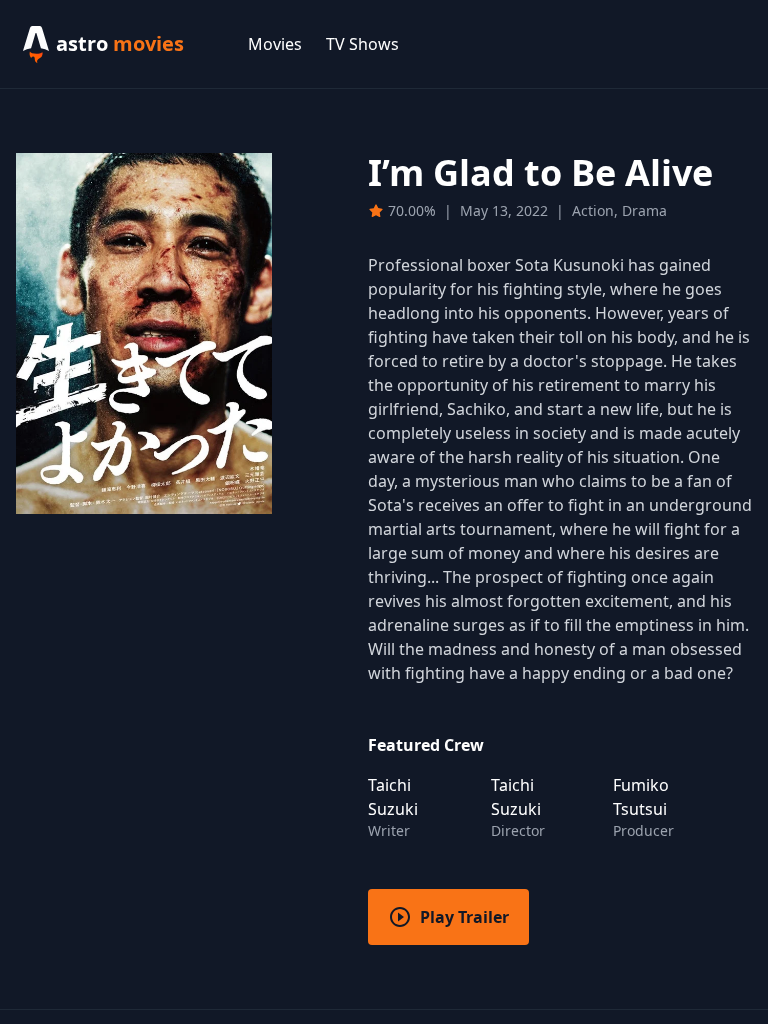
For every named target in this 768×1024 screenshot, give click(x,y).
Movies (275, 44)
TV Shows (362, 44)
